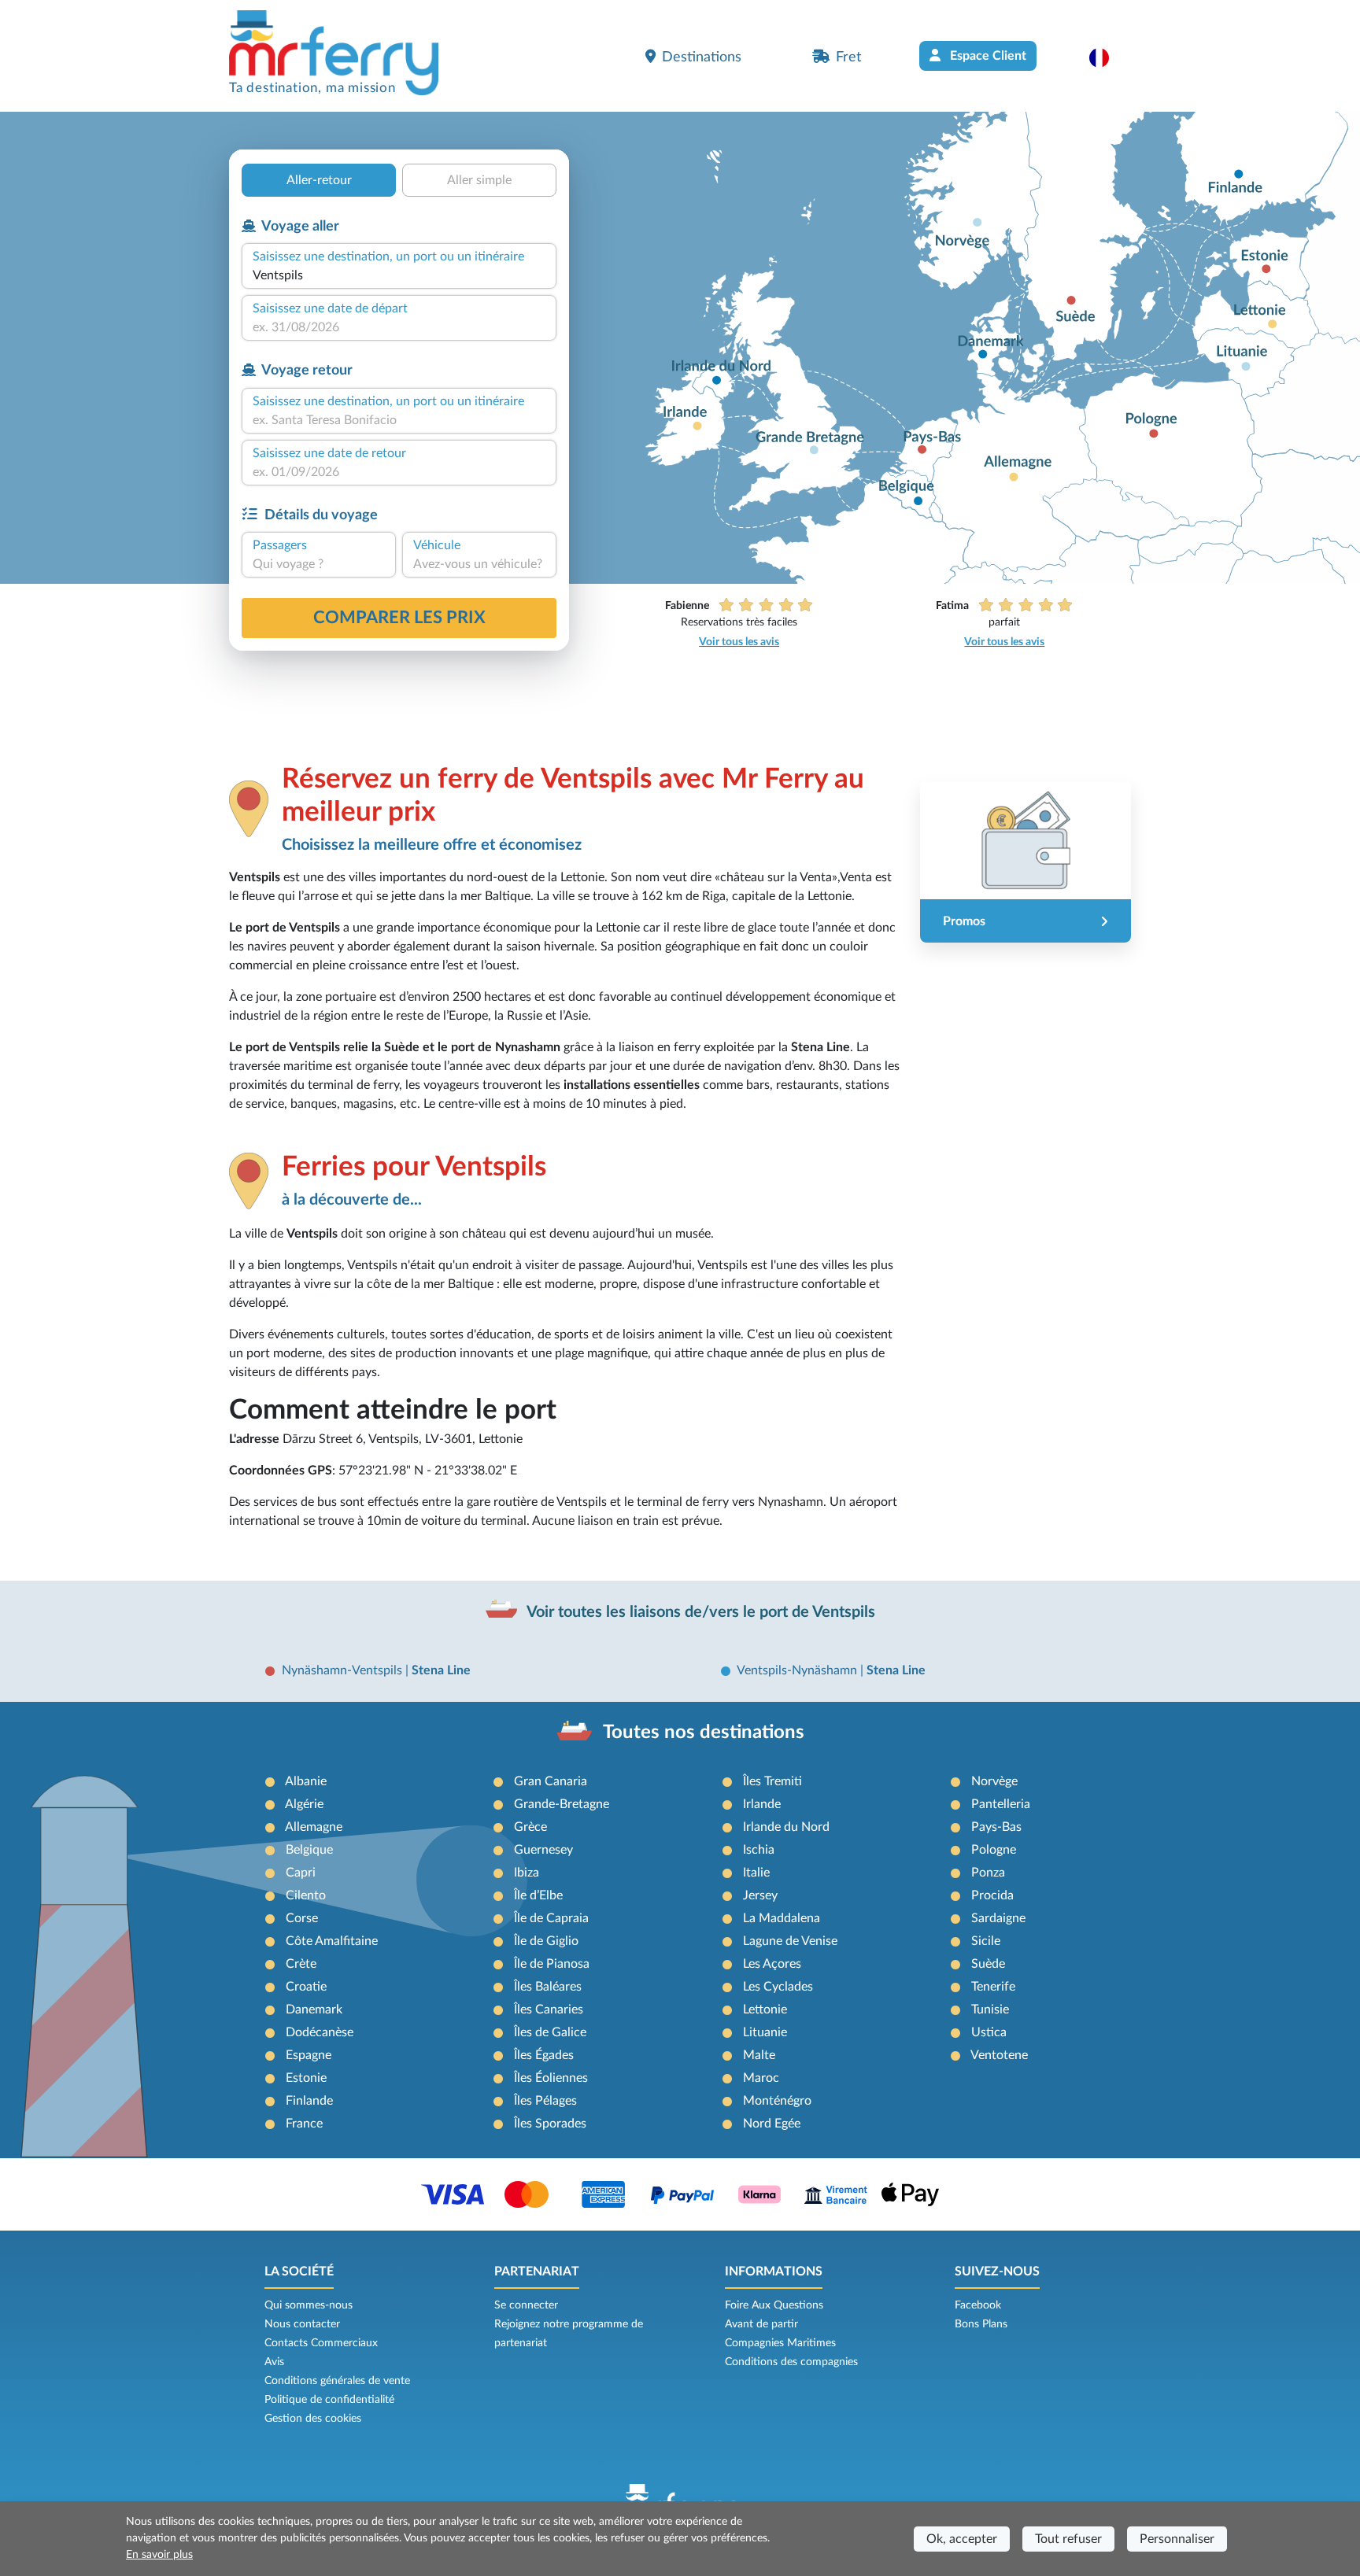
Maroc (761, 2078)
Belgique (309, 1850)
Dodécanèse (320, 2032)
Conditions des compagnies (791, 2362)
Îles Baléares (548, 1987)
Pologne (994, 1850)
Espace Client (987, 56)
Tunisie (990, 2010)
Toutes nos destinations (704, 1733)
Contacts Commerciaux (321, 2343)
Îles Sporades (550, 2124)
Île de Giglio (546, 1941)
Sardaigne (998, 1918)
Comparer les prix (399, 618)
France (304, 2124)
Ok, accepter (962, 2539)
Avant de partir (761, 2324)
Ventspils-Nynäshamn (798, 1670)
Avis (274, 2362)
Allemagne (314, 1827)
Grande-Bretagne (562, 1804)
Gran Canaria (551, 1781)
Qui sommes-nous (309, 2305)
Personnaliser (1177, 2539)
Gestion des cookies (313, 2419)
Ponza (988, 1873)
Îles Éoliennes (551, 2078)
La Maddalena (782, 1918)
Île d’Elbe (538, 1895)
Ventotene (999, 2055)
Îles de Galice (550, 2032)
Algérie (304, 1804)
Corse (302, 1918)
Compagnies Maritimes (780, 2343)
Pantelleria (1001, 1804)
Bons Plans (981, 2324)
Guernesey (543, 1850)
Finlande (309, 2101)
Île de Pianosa (552, 1964)
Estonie (306, 2078)
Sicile (986, 1941)
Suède (988, 1964)
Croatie (306, 1987)
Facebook (978, 2305)
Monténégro (777, 2101)
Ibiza (527, 1873)
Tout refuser (1068, 2539)
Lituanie (765, 2032)
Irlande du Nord (786, 1827)
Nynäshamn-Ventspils (344, 1670)
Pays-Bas (996, 1827)
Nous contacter (302, 2324)
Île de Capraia (551, 1918)
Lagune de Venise (790, 1941)
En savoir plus (159, 2555)
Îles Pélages (545, 2101)
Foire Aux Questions (774, 2305)
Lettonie (765, 2010)
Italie (756, 1873)
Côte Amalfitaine (332, 1941)
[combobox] (399, 275)
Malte (759, 2055)
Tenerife (993, 1987)
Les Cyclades (778, 1987)
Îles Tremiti (772, 1781)
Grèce (530, 1827)
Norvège (994, 1781)
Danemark (314, 2010)
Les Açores (772, 1964)
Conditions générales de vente (337, 2381)
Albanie (306, 1781)
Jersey (760, 1895)
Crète (301, 1964)
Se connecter (526, 2305)
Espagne (309, 2055)
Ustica (989, 2032)
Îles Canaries (549, 2010)
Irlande (762, 1804)
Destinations (702, 57)
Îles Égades (544, 2055)
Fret (848, 57)
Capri (301, 1873)
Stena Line (441, 1670)
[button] (1107, 57)
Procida (992, 1895)
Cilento (306, 1895)
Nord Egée (772, 2124)
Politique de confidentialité (329, 2400)
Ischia (759, 1850)
